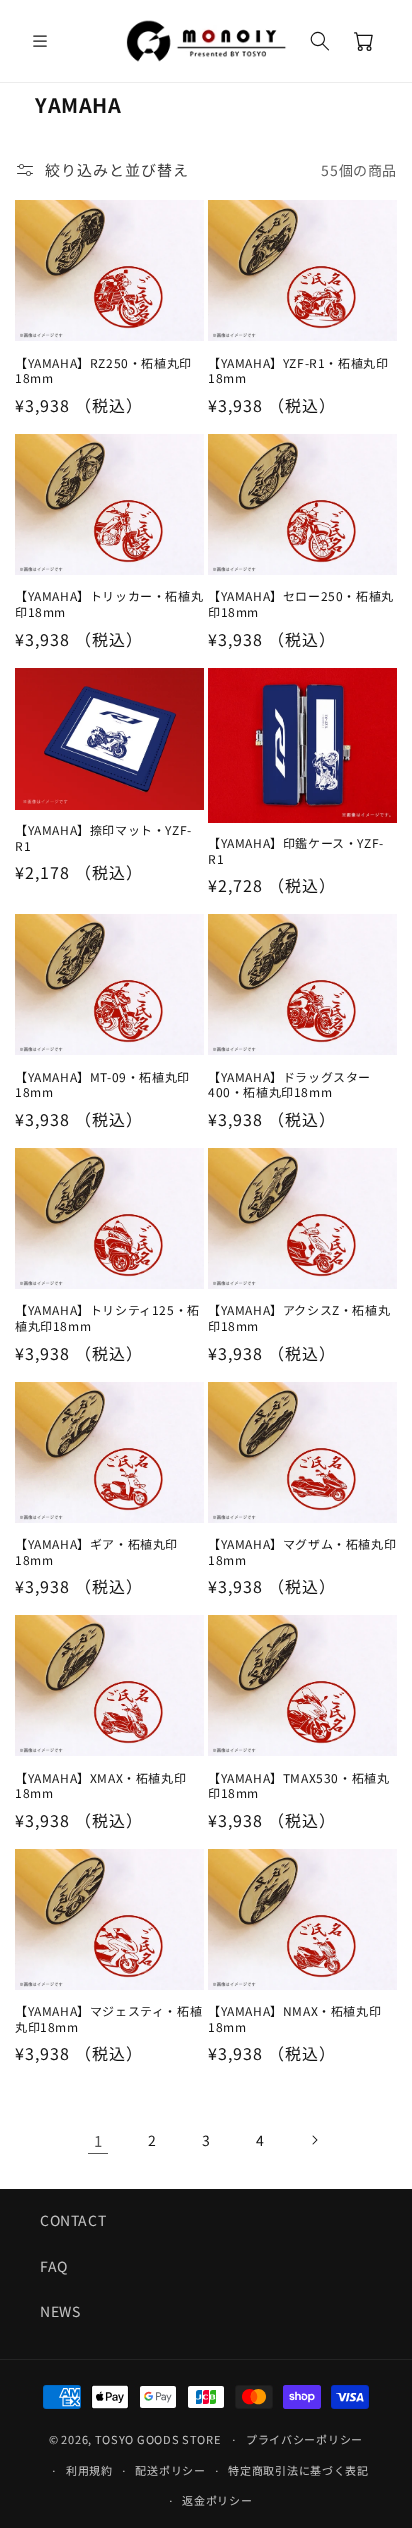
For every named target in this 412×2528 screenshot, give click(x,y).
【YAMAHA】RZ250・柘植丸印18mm (103, 370)
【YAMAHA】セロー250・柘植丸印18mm (301, 603)
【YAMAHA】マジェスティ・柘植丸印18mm (108, 2018)
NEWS (60, 2311)
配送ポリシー (170, 2470)
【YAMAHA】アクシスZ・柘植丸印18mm (299, 1317)
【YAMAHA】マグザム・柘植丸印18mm (302, 1551)
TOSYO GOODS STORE (158, 2439)
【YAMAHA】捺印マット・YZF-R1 (103, 837)
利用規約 (89, 2470)
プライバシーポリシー (304, 2439)
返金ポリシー (217, 2500)
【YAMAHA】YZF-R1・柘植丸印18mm (298, 370)
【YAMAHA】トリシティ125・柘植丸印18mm (107, 1317)
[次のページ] (314, 2140)
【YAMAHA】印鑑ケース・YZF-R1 (296, 850)
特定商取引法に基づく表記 (298, 2470)
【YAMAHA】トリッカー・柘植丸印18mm (109, 603)
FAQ (54, 2266)
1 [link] (98, 2140)
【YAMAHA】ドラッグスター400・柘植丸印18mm (289, 1084)
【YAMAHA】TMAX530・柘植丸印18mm (298, 1785)
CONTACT (73, 2220)
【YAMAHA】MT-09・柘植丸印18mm (102, 1084)
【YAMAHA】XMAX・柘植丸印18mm (100, 1785)
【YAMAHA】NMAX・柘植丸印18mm (294, 2018)
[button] (40, 41)
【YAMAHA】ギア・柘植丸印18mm (96, 1551)
